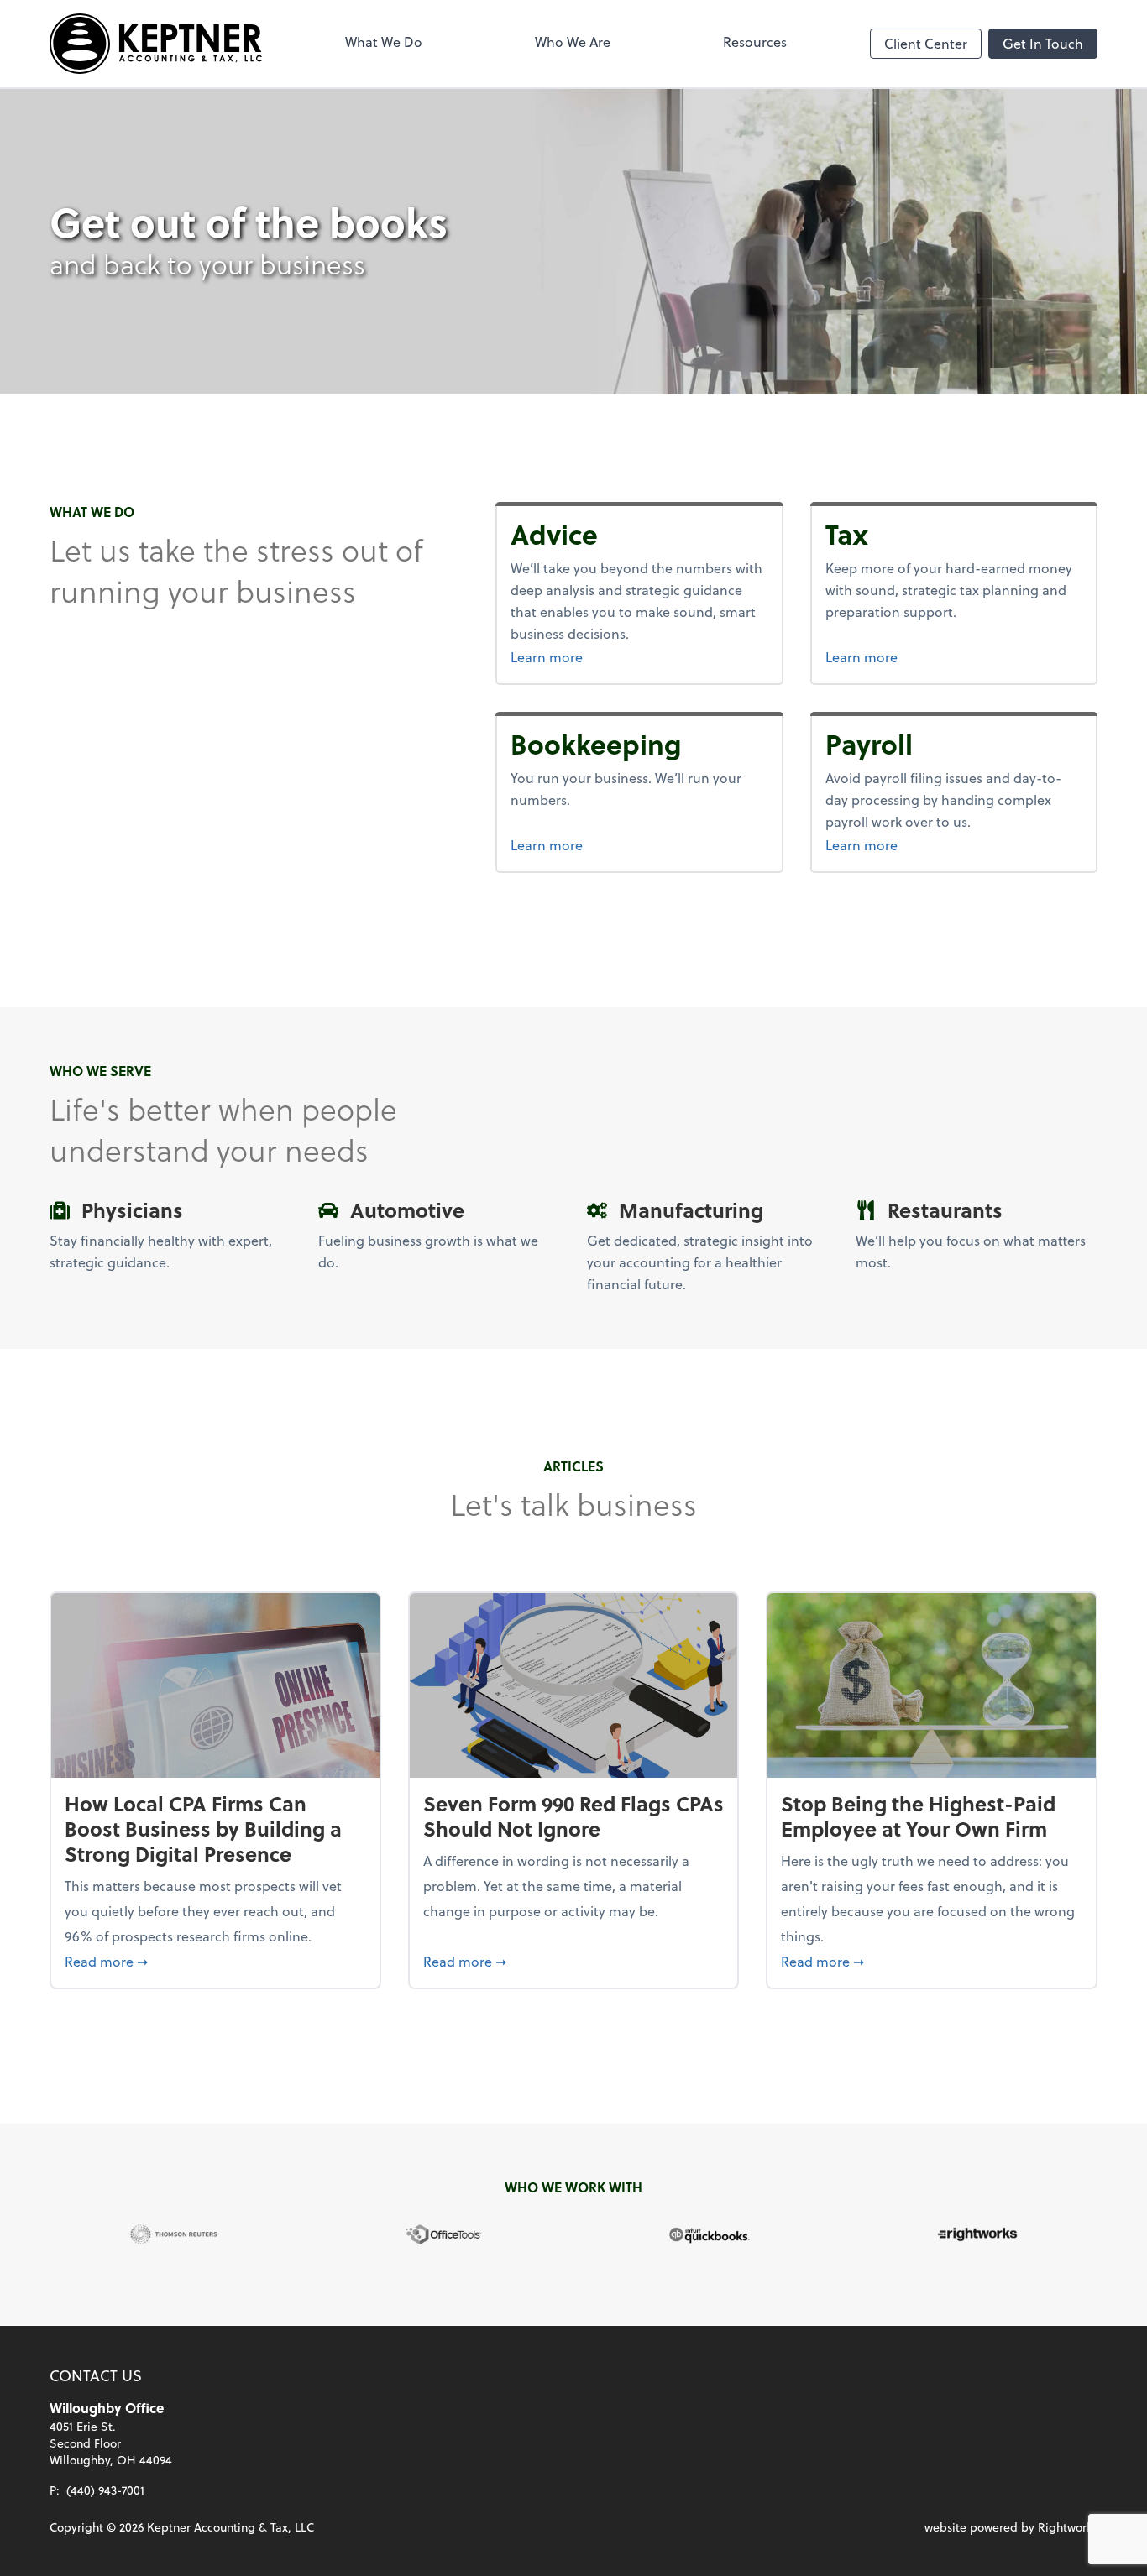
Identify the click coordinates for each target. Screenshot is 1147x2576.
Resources (755, 42)
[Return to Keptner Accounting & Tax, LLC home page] (156, 44)
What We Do (384, 42)
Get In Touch (1043, 43)
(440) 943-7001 (105, 2490)
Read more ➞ (215, 1961)
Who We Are (573, 42)
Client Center (926, 43)
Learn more (589, 656)
